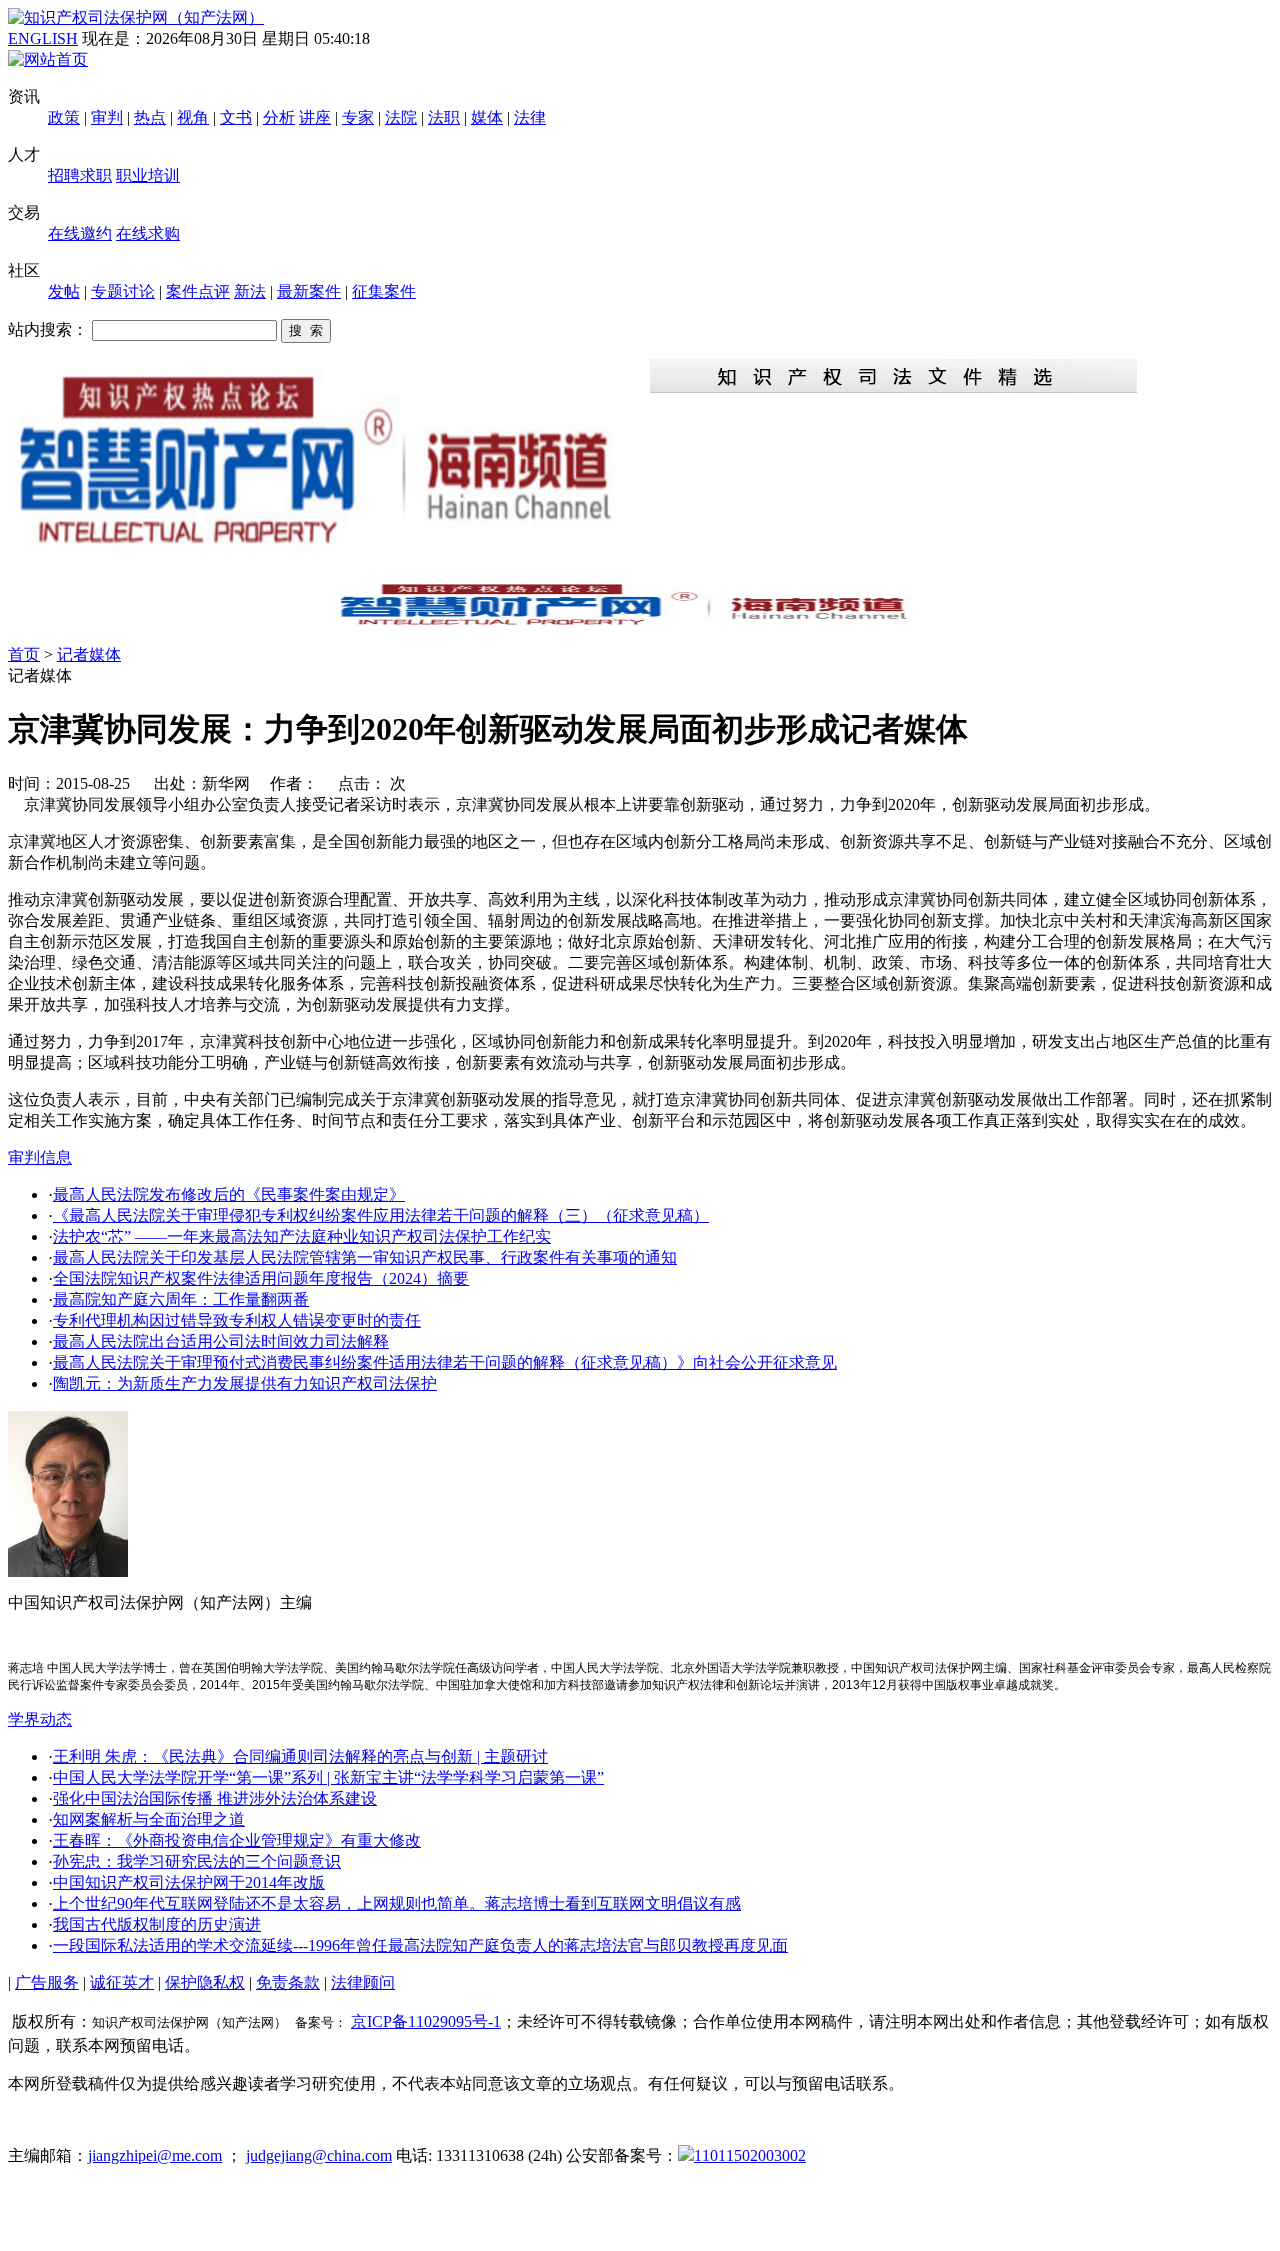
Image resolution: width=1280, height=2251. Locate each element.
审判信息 (40, 1157)
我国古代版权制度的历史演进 (157, 1924)
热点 (150, 117)
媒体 (487, 117)
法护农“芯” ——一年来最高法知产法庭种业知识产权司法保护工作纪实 (302, 1236)
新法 (250, 291)
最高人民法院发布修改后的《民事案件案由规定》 (229, 1194)
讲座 (315, 117)
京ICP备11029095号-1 (426, 2021)
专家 (358, 117)
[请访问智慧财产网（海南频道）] (640, 623)
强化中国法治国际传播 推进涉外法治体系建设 (215, 1798)
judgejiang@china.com (319, 2155)
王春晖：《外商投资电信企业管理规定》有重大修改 (237, 1840)
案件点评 (198, 291)
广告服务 (47, 1982)
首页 (24, 654)
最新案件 (309, 291)
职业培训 (148, 175)
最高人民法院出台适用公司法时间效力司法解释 (221, 1341)
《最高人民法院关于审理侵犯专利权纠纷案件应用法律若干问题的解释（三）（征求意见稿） (381, 1215)
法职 (444, 117)
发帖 (64, 291)
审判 (107, 117)
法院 (401, 117)
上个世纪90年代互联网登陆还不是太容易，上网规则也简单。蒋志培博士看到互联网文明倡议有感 (397, 1903)
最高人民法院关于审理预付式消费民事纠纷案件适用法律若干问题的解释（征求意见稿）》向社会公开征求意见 (445, 1362)
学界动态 (40, 1719)
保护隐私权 (205, 1982)
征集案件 (384, 291)
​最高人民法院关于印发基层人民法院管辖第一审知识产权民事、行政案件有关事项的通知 (365, 1257)
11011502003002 (750, 2155)
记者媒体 (89, 654)
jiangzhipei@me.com (155, 2155)
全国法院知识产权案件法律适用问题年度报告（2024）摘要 (261, 1278)
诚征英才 (122, 1982)
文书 (236, 117)
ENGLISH (43, 38)
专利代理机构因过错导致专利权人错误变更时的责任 (237, 1320)
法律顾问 (363, 1982)
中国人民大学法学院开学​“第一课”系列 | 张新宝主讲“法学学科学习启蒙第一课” (328, 1777)
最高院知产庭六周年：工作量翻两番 (181, 1299)
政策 (64, 117)
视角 (193, 117)
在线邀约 (80, 233)
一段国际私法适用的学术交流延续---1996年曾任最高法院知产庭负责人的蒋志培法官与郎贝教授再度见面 (420, 1945)
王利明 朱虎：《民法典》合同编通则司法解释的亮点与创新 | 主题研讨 (300, 1756)
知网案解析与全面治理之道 (149, 1819)
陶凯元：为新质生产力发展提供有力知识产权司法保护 (245, 1383)
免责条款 (288, 1982)
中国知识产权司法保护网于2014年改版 (189, 1882)
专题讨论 (123, 291)
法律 (530, 117)
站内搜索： (48, 329)
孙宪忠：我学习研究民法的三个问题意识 (197, 1861)
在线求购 (148, 233)
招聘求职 (80, 175)
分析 (279, 117)
